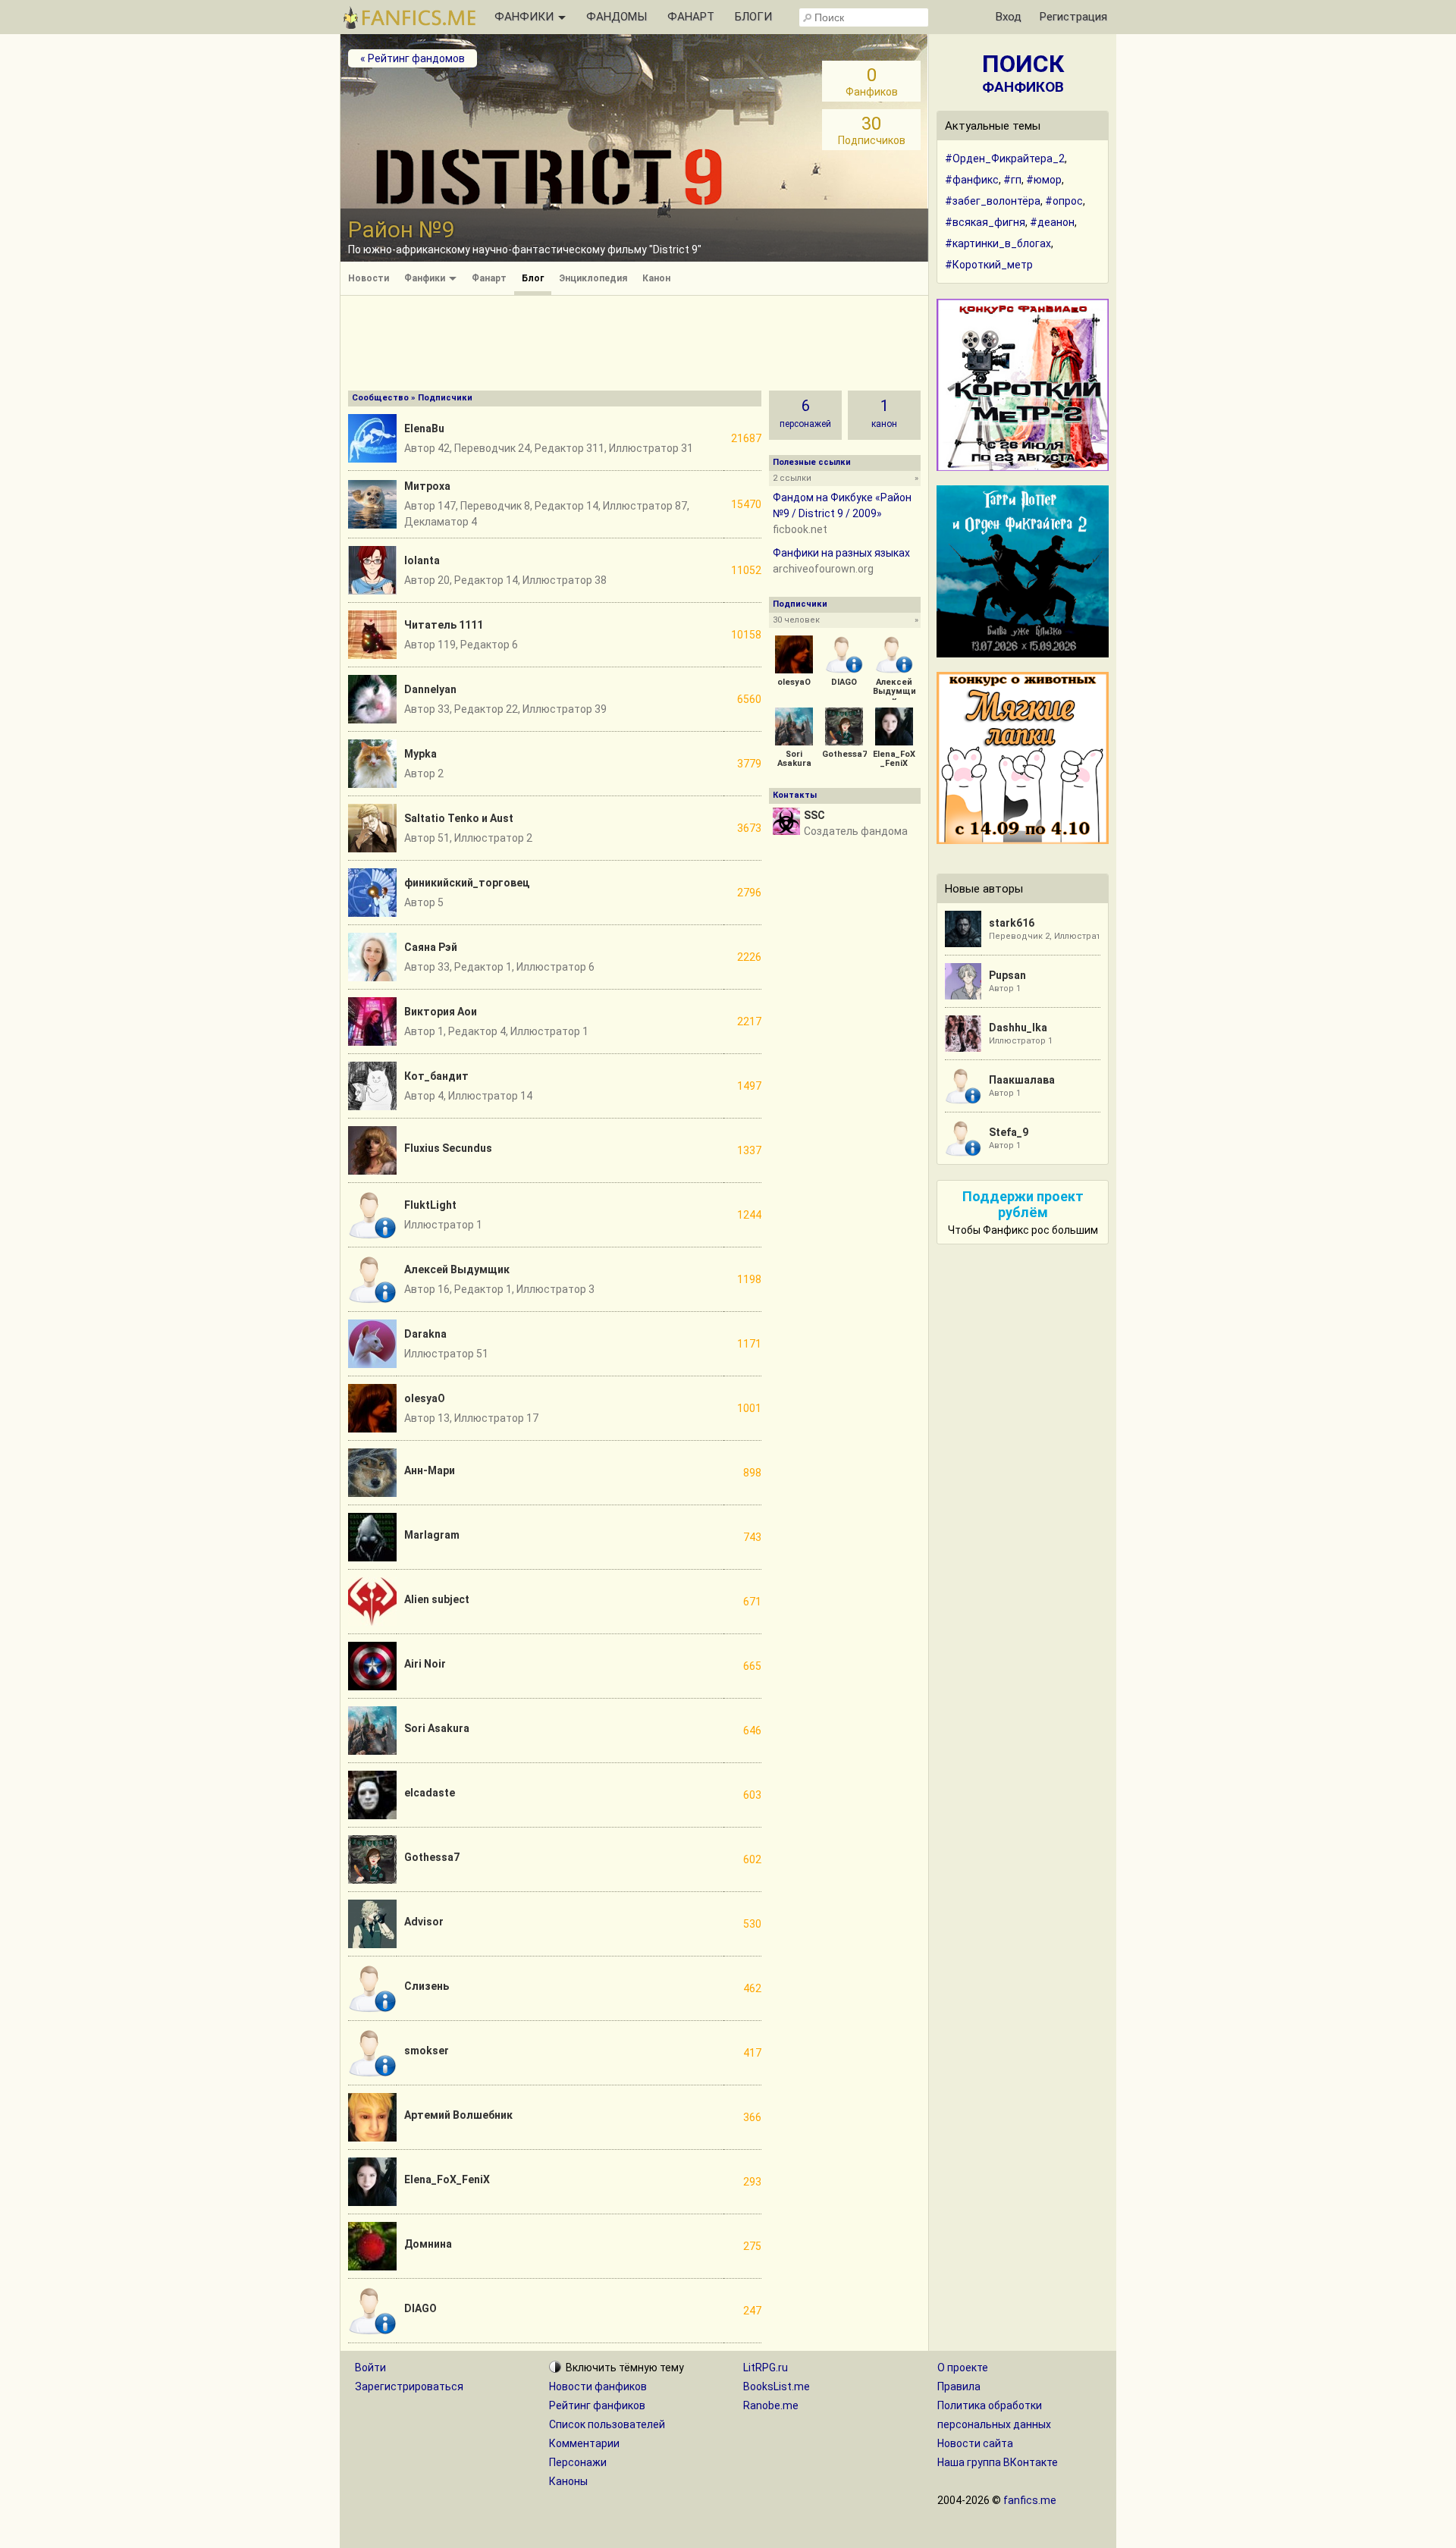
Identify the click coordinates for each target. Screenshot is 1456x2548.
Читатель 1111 (444, 625)
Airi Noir (425, 1664)
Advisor (424, 1922)
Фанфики (426, 278)
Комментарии (584, 2443)
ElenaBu (424, 428)
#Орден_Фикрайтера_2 (1005, 158)
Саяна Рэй (431, 947)
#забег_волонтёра (993, 201)
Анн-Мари (430, 1470)
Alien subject (437, 1599)
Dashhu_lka (1018, 1028)
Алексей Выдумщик (457, 1269)
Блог (533, 278)
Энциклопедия (593, 278)
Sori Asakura (437, 1728)
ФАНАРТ (691, 17)
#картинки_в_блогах (998, 243)
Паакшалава (1022, 1080)
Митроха (427, 486)
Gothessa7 (432, 1857)
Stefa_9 (1009, 1132)
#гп (1012, 180)
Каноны (568, 2481)
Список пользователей (607, 2424)
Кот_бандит (436, 1076)
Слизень (427, 1986)
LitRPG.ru (766, 2368)
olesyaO (425, 1398)
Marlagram (432, 1535)
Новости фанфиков (598, 2386)
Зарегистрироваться (409, 2386)
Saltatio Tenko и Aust (459, 818)
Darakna (425, 1334)
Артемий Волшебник (458, 2115)
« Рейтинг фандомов (413, 58)
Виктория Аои (441, 1012)
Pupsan (1007, 975)
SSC (814, 815)
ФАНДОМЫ (617, 17)
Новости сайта (975, 2443)
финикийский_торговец (467, 883)
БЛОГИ (753, 17)
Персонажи (578, 2462)
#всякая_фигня (985, 222)
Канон (656, 278)
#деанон (1052, 222)
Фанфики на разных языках (841, 553)
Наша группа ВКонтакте (998, 2462)
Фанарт (489, 278)
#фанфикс (972, 180)
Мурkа (420, 754)
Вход (1009, 17)
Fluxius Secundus (448, 1148)
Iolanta (422, 560)
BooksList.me (777, 2386)
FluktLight (430, 1205)
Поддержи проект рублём (1023, 1204)
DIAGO (420, 2308)
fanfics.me (1030, 2500)
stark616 (1012, 923)
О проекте (963, 2368)
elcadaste (430, 1793)
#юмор (1044, 180)
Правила (959, 2386)
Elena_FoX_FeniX (447, 2179)
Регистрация (1073, 17)
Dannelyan (430, 689)
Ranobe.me (771, 2405)
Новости (369, 278)
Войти (370, 2368)
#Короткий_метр (989, 265)
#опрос (1064, 201)
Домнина (428, 2244)
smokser (427, 2051)
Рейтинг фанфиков (597, 2405)
